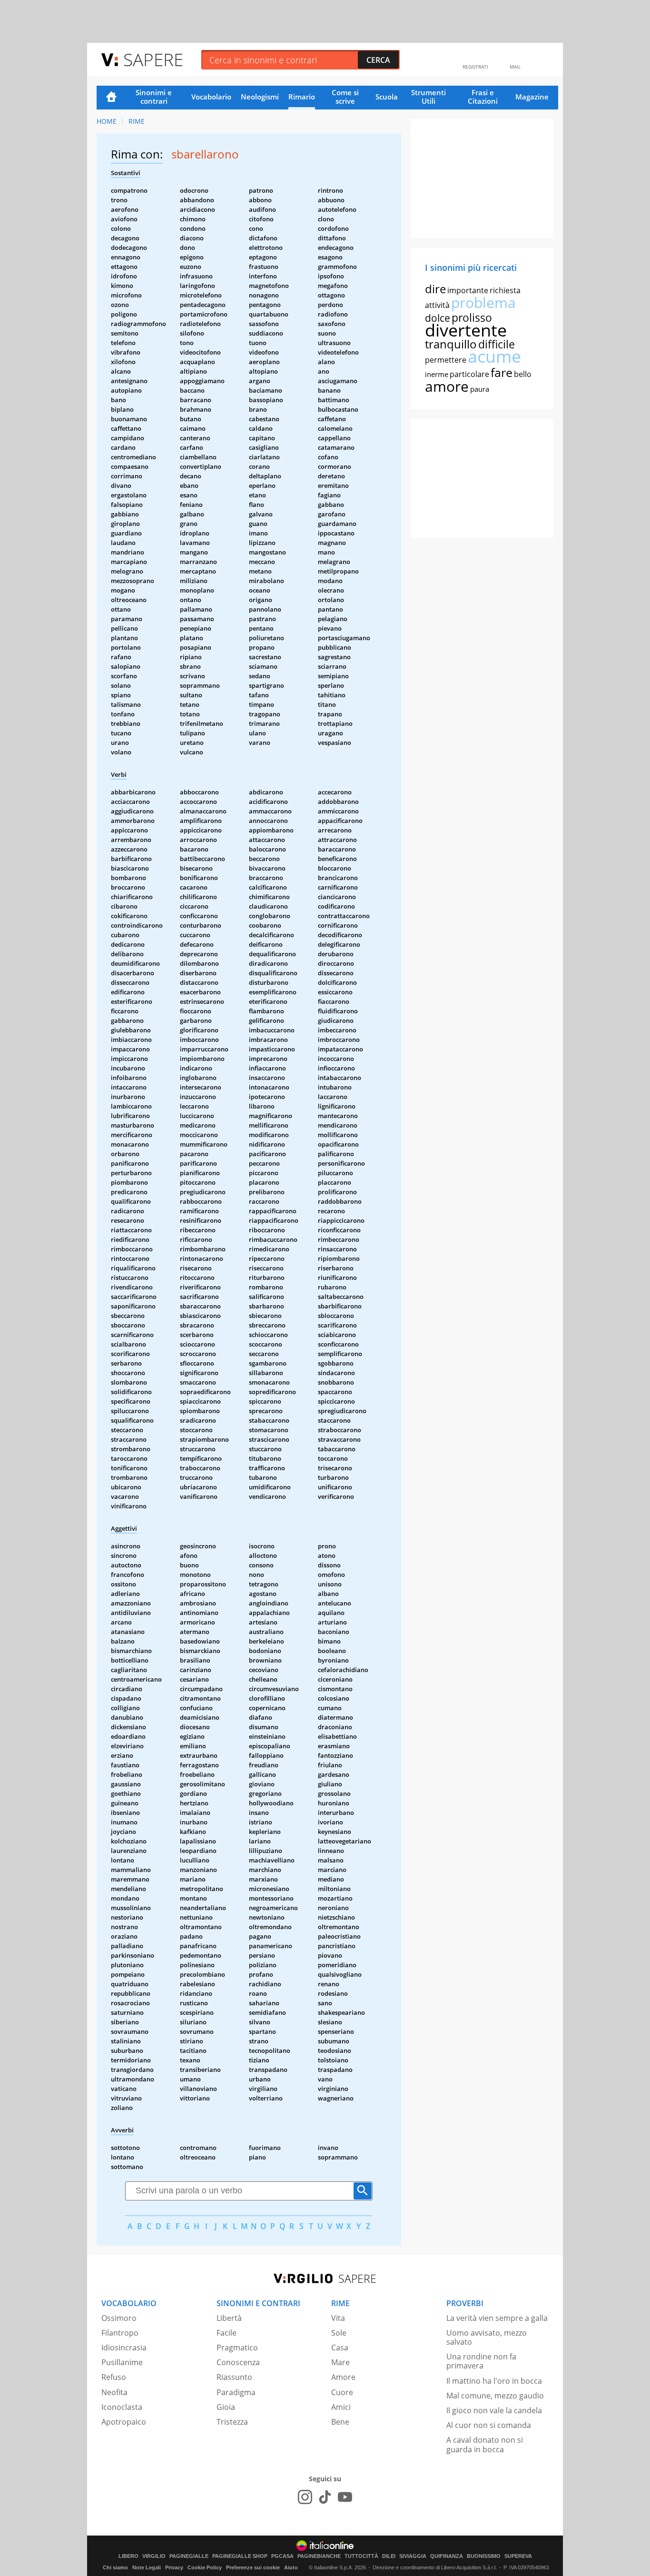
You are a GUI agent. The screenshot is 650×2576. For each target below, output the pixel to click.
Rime (137, 121)
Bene (340, 2422)
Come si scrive (345, 97)
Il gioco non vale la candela (494, 2410)
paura (480, 389)
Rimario (302, 97)
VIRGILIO (154, 2556)
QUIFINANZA (447, 2556)
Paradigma (236, 2392)
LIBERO (128, 2556)
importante (468, 290)
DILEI (389, 2556)
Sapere (153, 59)
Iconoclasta (122, 2407)
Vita (338, 2318)
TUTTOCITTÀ (361, 2556)
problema (483, 302)
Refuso (114, 2377)
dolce (438, 318)
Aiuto (291, 2567)
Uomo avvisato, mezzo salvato (487, 2337)
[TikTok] (325, 2497)
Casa (340, 2348)
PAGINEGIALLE (189, 2556)
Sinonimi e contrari (154, 97)
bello (523, 374)
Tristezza (232, 2422)
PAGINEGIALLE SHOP (240, 2556)
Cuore (342, 2392)
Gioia (226, 2407)
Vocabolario (211, 97)
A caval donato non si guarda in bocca (485, 2444)
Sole (339, 2333)
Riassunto (234, 2377)
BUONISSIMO (484, 2556)
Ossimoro (119, 2318)
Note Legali (147, 2567)
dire (435, 289)
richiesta (505, 290)
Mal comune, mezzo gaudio (495, 2396)
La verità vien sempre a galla (497, 2318)
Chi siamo (115, 2567)
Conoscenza (238, 2362)
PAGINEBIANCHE (319, 2556)
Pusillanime (122, 2362)
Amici (341, 2407)
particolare (469, 374)
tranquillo (451, 344)
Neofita (114, 2392)
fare (502, 372)
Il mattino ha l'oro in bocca (494, 2381)
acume (494, 356)
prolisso (472, 317)
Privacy (174, 2567)
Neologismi (260, 97)
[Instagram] (305, 2497)
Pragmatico (237, 2348)
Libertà (229, 2318)
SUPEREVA (518, 2556)
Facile (227, 2333)
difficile (497, 344)
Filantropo (120, 2333)
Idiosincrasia (124, 2348)
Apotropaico (124, 2422)
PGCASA (282, 2556)
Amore (343, 2377)
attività (437, 305)
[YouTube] (345, 2497)
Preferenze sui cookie (253, 2567)
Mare (340, 2362)
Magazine (532, 97)
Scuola (387, 97)
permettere (446, 360)
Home (111, 98)
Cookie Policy (205, 2567)
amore (447, 386)
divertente (466, 330)
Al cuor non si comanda (489, 2425)
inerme (437, 374)
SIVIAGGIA (413, 2556)
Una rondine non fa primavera (481, 2361)
